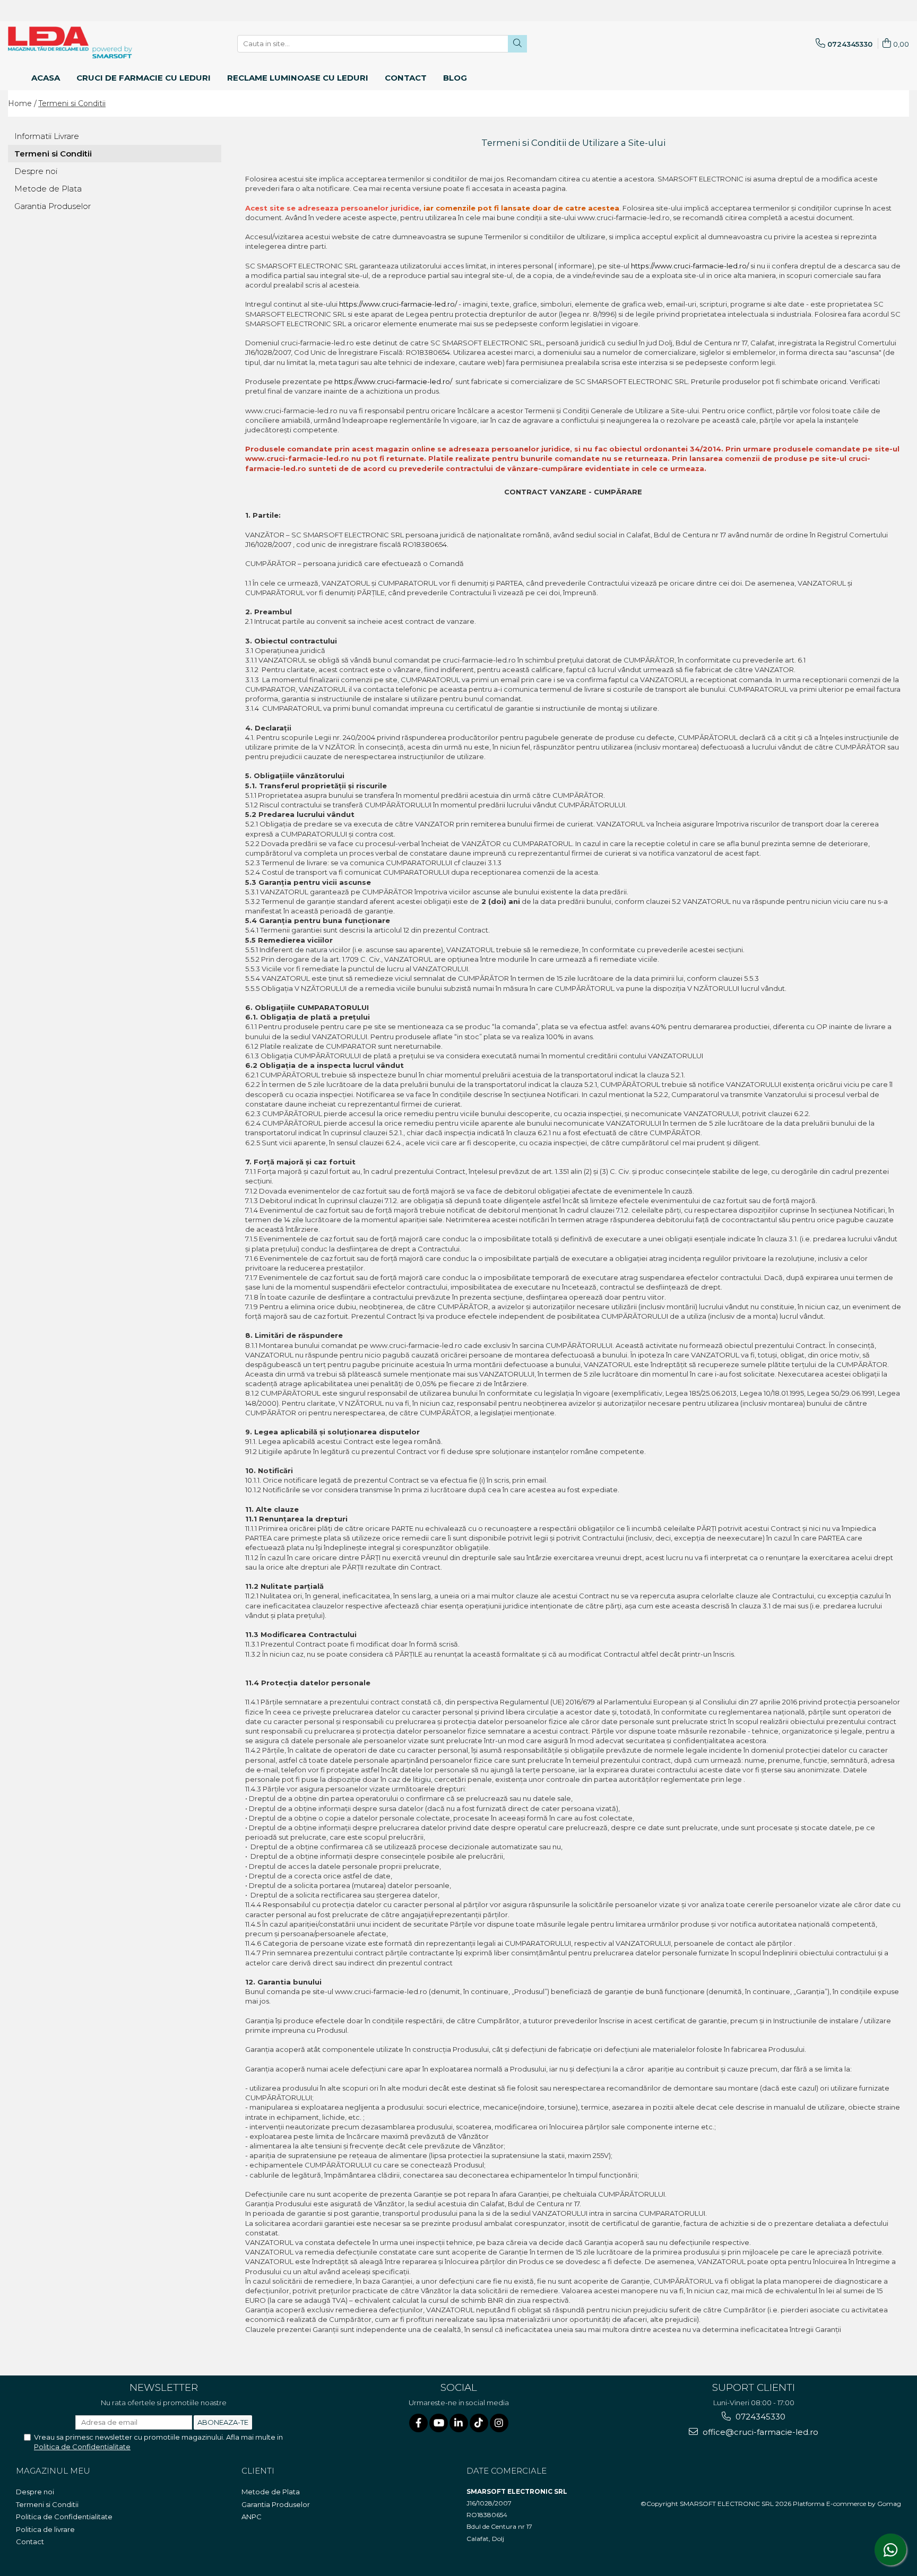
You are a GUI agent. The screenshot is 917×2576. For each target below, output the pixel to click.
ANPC (252, 2517)
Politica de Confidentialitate (82, 2447)
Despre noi (36, 171)
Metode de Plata (48, 189)
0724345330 (759, 2417)
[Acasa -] (61, 42)
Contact (30, 2542)
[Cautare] (517, 44)
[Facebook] (418, 2423)
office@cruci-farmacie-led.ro (759, 2432)
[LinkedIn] (459, 2423)
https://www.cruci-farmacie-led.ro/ (690, 266)
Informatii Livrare (47, 136)
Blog (455, 78)
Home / (22, 103)
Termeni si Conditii (72, 103)
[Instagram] (499, 2423)
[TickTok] (479, 2423)
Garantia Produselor (53, 206)
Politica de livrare (45, 2529)
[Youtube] (439, 2423)
